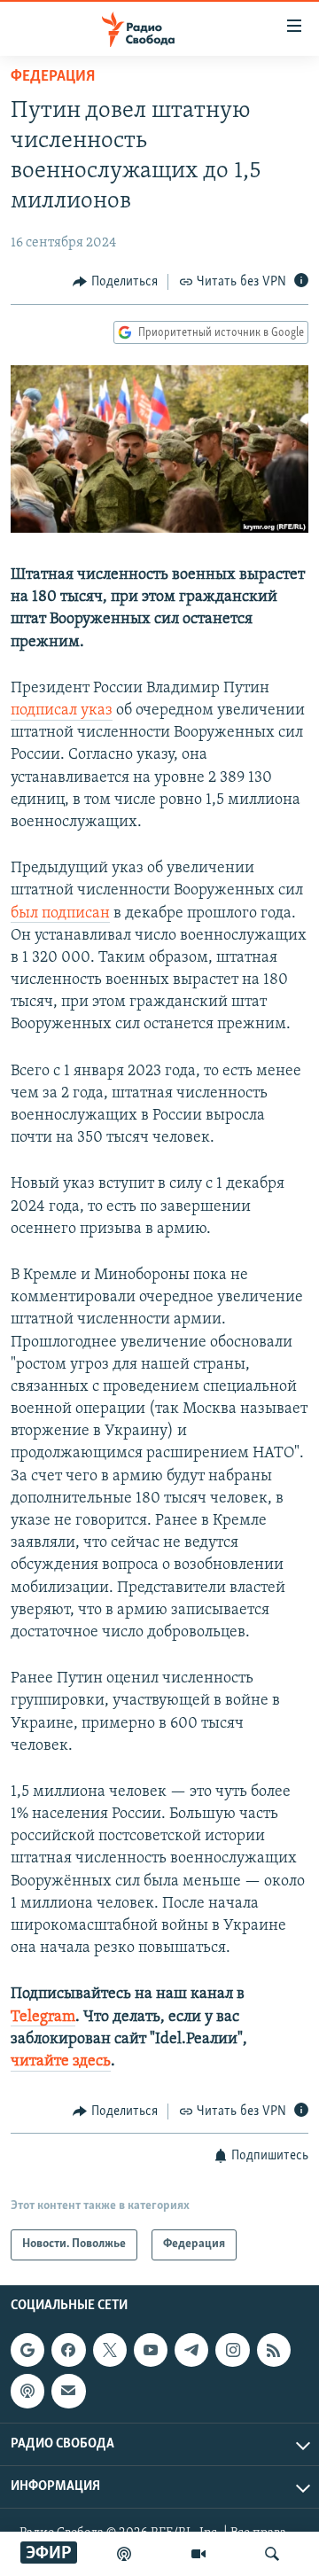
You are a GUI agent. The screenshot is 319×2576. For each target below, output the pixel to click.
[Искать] (272, 2554)
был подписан (60, 914)
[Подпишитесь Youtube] (151, 2350)
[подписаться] (68, 2391)
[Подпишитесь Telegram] (191, 2350)
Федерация (53, 77)
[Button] (115, 282)
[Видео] (198, 2554)
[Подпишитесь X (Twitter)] (110, 2350)
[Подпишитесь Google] (27, 2350)
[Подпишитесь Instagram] (232, 2350)
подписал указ (62, 711)
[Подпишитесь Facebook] (68, 2350)
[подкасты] (124, 2554)
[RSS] (274, 2350)
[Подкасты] (27, 2391)
